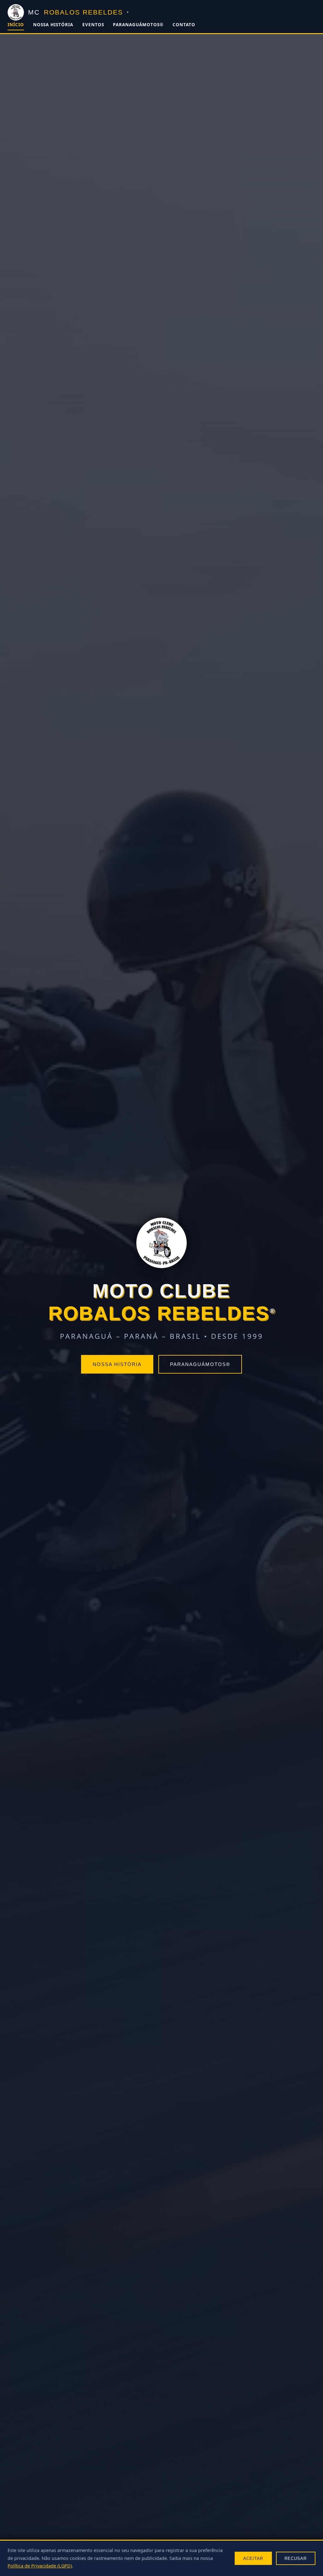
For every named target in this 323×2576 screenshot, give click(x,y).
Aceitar (253, 2558)
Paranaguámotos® (138, 25)
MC (78, 12)
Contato (184, 25)
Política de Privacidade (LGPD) (40, 2566)
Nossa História (53, 25)
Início (16, 25)
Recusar (296, 2558)
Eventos (93, 25)
